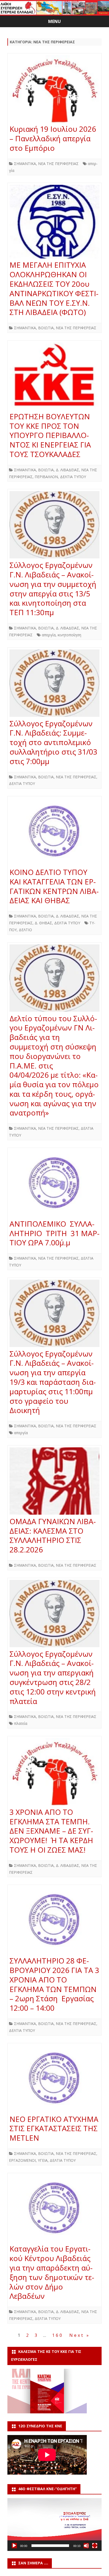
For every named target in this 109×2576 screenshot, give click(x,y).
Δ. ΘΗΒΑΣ (43, 923)
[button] (54, 2525)
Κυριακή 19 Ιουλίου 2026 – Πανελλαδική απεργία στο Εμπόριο (53, 138)
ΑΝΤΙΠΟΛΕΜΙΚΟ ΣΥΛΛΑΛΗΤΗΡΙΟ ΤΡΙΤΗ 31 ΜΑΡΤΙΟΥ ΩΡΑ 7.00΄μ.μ (54, 1233)
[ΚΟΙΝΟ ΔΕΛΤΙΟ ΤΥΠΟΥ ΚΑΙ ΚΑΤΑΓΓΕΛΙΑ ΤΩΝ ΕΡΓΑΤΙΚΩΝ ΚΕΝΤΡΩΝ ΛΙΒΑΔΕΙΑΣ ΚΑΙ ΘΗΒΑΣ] (54, 833)
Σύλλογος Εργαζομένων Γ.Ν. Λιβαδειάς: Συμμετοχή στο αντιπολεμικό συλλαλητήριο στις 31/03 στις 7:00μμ (53, 742)
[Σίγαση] (86, 2546)
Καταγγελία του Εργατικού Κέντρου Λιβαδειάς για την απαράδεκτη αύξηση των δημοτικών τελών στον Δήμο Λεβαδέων (52, 2272)
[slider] (50, 2546)
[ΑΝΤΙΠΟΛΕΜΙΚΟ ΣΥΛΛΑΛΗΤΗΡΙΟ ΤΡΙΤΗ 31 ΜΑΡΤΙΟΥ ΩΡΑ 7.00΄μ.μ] (54, 1185)
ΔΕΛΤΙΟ (25, 930)
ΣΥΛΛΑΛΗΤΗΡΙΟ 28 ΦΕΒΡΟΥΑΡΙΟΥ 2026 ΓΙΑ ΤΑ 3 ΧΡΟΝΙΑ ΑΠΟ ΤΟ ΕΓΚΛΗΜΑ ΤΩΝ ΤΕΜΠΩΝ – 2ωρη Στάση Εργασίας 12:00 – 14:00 (54, 1984)
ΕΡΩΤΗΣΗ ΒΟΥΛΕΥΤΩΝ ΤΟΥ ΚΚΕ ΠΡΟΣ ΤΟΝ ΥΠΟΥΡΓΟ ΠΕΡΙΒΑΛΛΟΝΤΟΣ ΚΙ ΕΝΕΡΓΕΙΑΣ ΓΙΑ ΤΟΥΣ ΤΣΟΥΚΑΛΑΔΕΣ (50, 435)
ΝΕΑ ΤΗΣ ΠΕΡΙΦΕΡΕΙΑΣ (58, 164)
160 (58, 2335)
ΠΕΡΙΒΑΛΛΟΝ (46, 477)
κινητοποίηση (69, 635)
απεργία (49, 635)
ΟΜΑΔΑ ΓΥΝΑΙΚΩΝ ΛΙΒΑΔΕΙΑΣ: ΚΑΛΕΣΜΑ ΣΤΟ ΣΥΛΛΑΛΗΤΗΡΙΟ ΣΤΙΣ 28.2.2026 (53, 1535)
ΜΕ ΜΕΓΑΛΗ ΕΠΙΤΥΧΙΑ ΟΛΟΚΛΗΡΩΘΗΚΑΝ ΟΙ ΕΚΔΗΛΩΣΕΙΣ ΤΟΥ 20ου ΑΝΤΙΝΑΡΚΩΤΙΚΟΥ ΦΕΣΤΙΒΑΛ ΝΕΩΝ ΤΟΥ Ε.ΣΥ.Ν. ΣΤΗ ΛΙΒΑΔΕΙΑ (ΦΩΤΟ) (54, 288)
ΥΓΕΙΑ (43, 2160)
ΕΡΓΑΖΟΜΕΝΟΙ (22, 2160)
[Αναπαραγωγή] (14, 2546)
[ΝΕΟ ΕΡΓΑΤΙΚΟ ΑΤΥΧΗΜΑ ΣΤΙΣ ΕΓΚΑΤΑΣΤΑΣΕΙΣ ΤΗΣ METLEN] (54, 2080)
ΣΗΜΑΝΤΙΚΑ (25, 164)
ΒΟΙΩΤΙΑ (46, 328)
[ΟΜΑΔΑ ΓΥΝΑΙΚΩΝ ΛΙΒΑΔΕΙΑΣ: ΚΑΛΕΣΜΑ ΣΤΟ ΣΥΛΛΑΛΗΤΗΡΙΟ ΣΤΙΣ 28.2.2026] (54, 1482)
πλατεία (21, 1723)
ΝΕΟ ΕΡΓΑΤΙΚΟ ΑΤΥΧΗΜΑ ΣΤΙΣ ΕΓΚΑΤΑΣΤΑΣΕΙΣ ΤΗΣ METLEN (54, 2128)
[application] (54, 2525)
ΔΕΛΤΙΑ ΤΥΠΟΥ (73, 477)
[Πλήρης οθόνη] (95, 2546)
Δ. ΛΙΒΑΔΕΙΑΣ (67, 470)
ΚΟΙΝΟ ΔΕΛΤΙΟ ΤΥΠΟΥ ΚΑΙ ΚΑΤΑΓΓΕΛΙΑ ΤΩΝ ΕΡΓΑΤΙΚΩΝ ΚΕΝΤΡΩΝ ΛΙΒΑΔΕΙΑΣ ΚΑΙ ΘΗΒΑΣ (54, 886)
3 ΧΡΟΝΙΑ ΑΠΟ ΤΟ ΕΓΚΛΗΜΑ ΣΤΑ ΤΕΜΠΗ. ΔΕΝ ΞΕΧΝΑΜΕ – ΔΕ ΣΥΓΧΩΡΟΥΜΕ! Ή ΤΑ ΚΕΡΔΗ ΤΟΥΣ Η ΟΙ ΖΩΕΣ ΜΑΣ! (51, 1831)
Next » (80, 2335)
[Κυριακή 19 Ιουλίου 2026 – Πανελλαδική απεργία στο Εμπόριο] (54, 90)
